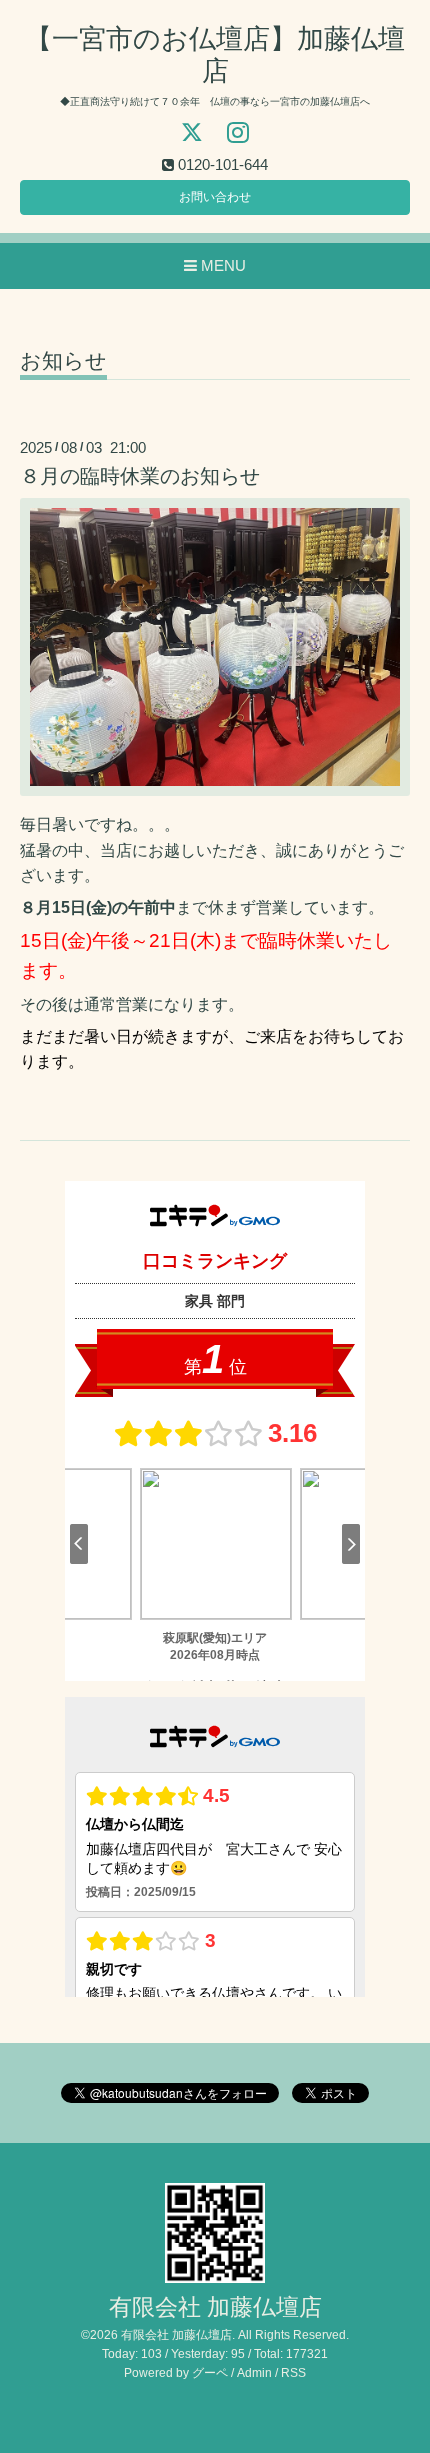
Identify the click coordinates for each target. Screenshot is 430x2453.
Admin (254, 2373)
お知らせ (63, 361)
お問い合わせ (215, 197)
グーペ (210, 2373)
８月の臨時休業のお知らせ (140, 476)
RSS (293, 2373)
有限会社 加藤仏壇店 (215, 2307)
